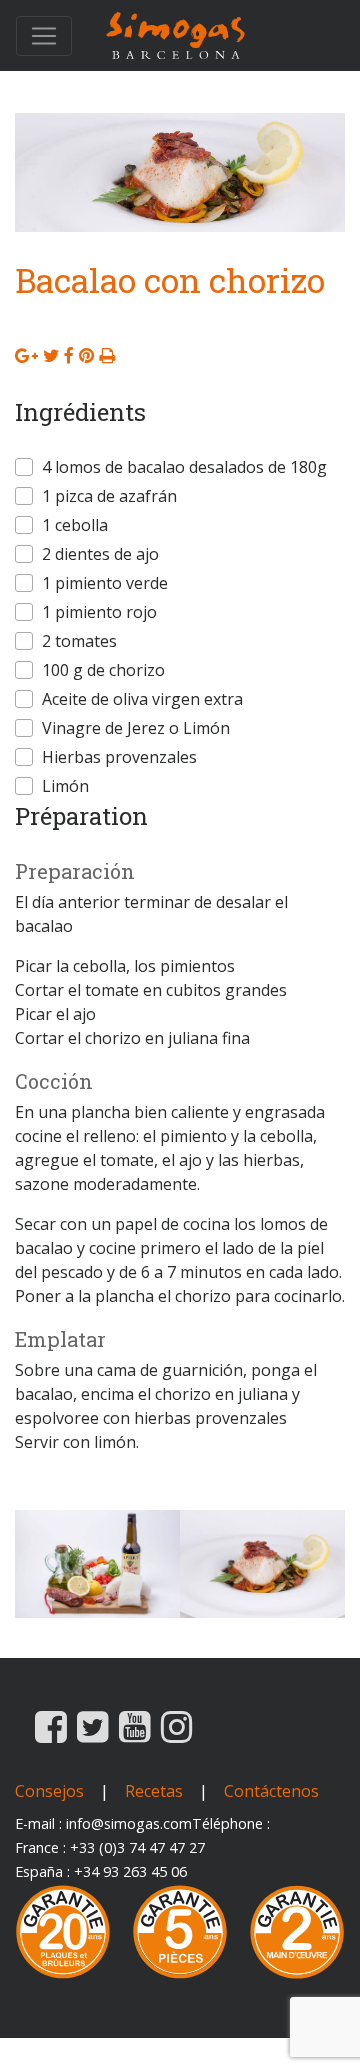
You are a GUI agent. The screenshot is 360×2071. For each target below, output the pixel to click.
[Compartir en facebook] (69, 355)
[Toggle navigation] (44, 36)
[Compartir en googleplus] (26, 355)
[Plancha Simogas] (176, 35)
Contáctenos (271, 1791)
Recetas (154, 1791)
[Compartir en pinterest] (86, 355)
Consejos (49, 1791)
